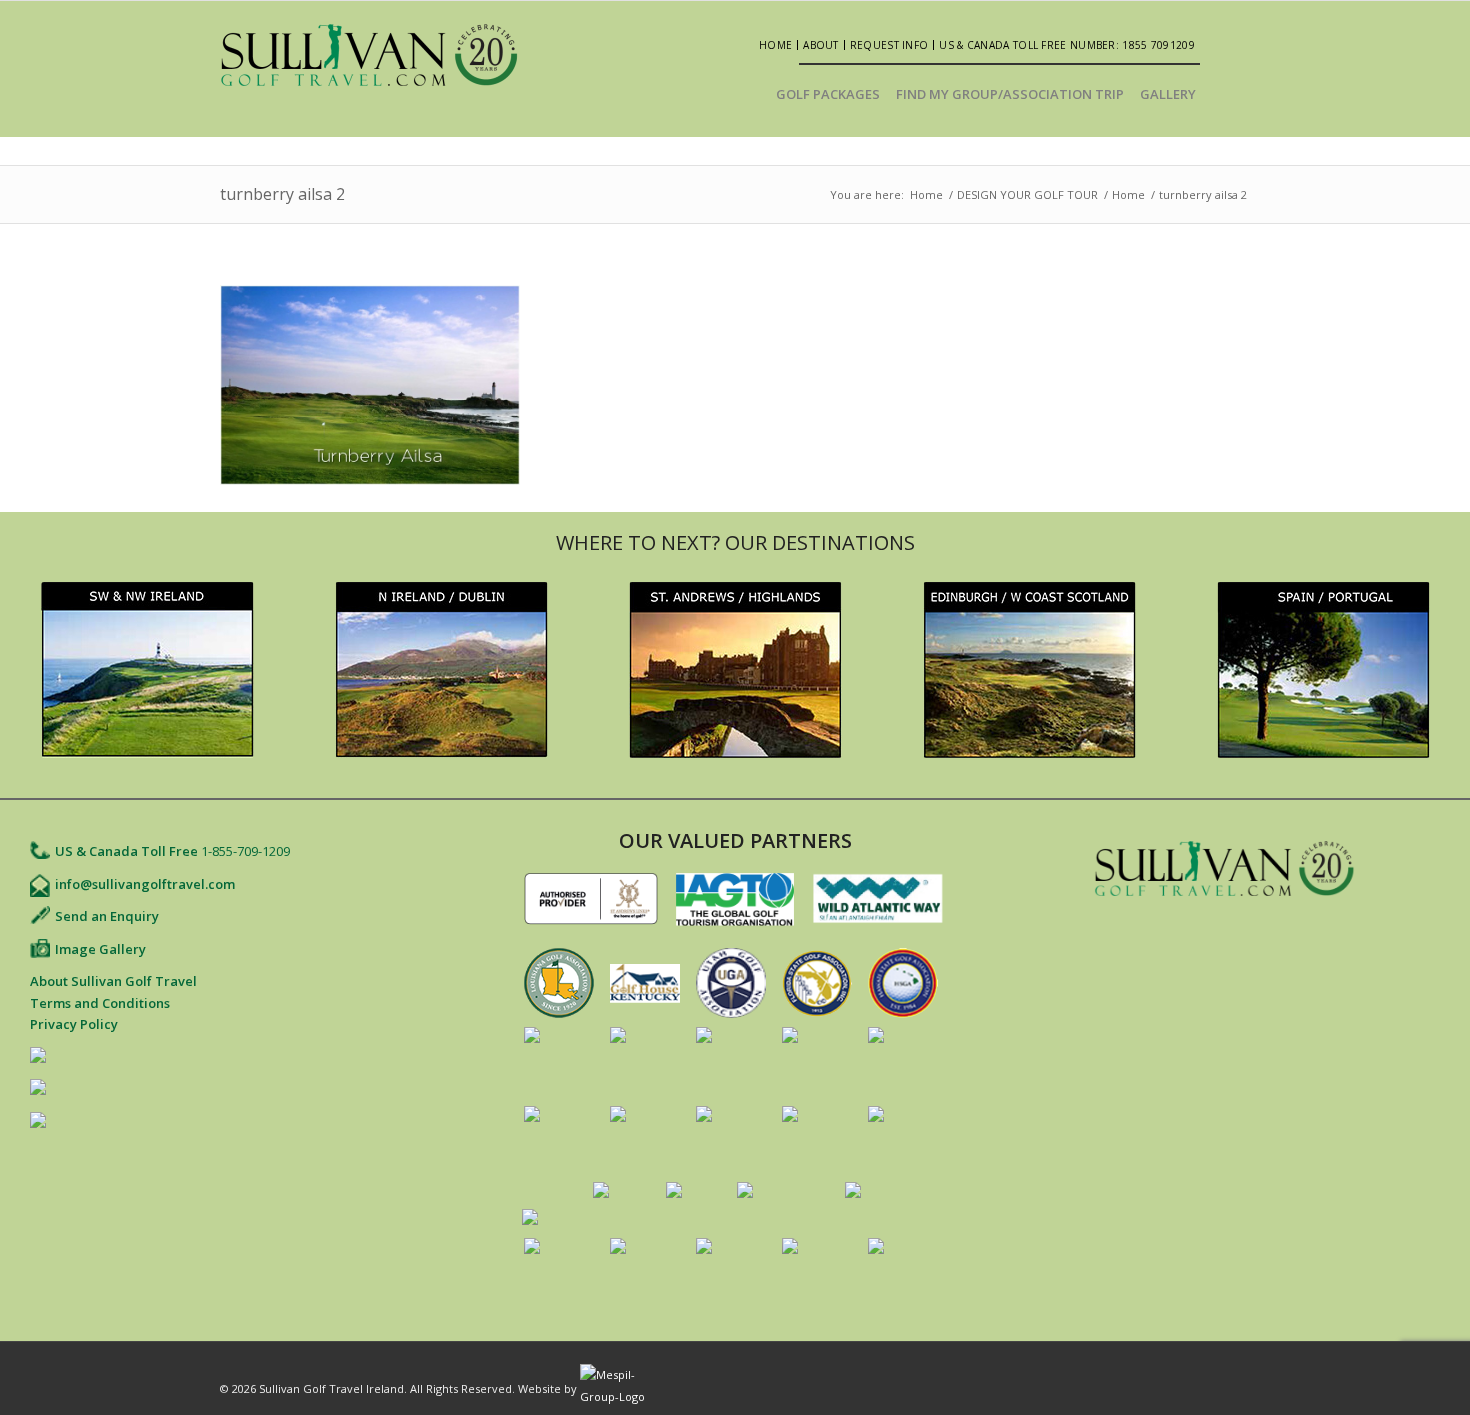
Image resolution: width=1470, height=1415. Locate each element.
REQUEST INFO (889, 45)
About (821, 45)
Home (775, 45)
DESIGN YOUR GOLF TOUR (1027, 194)
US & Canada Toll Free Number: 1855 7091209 (1067, 45)
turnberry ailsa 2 (282, 194)
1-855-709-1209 (245, 851)
